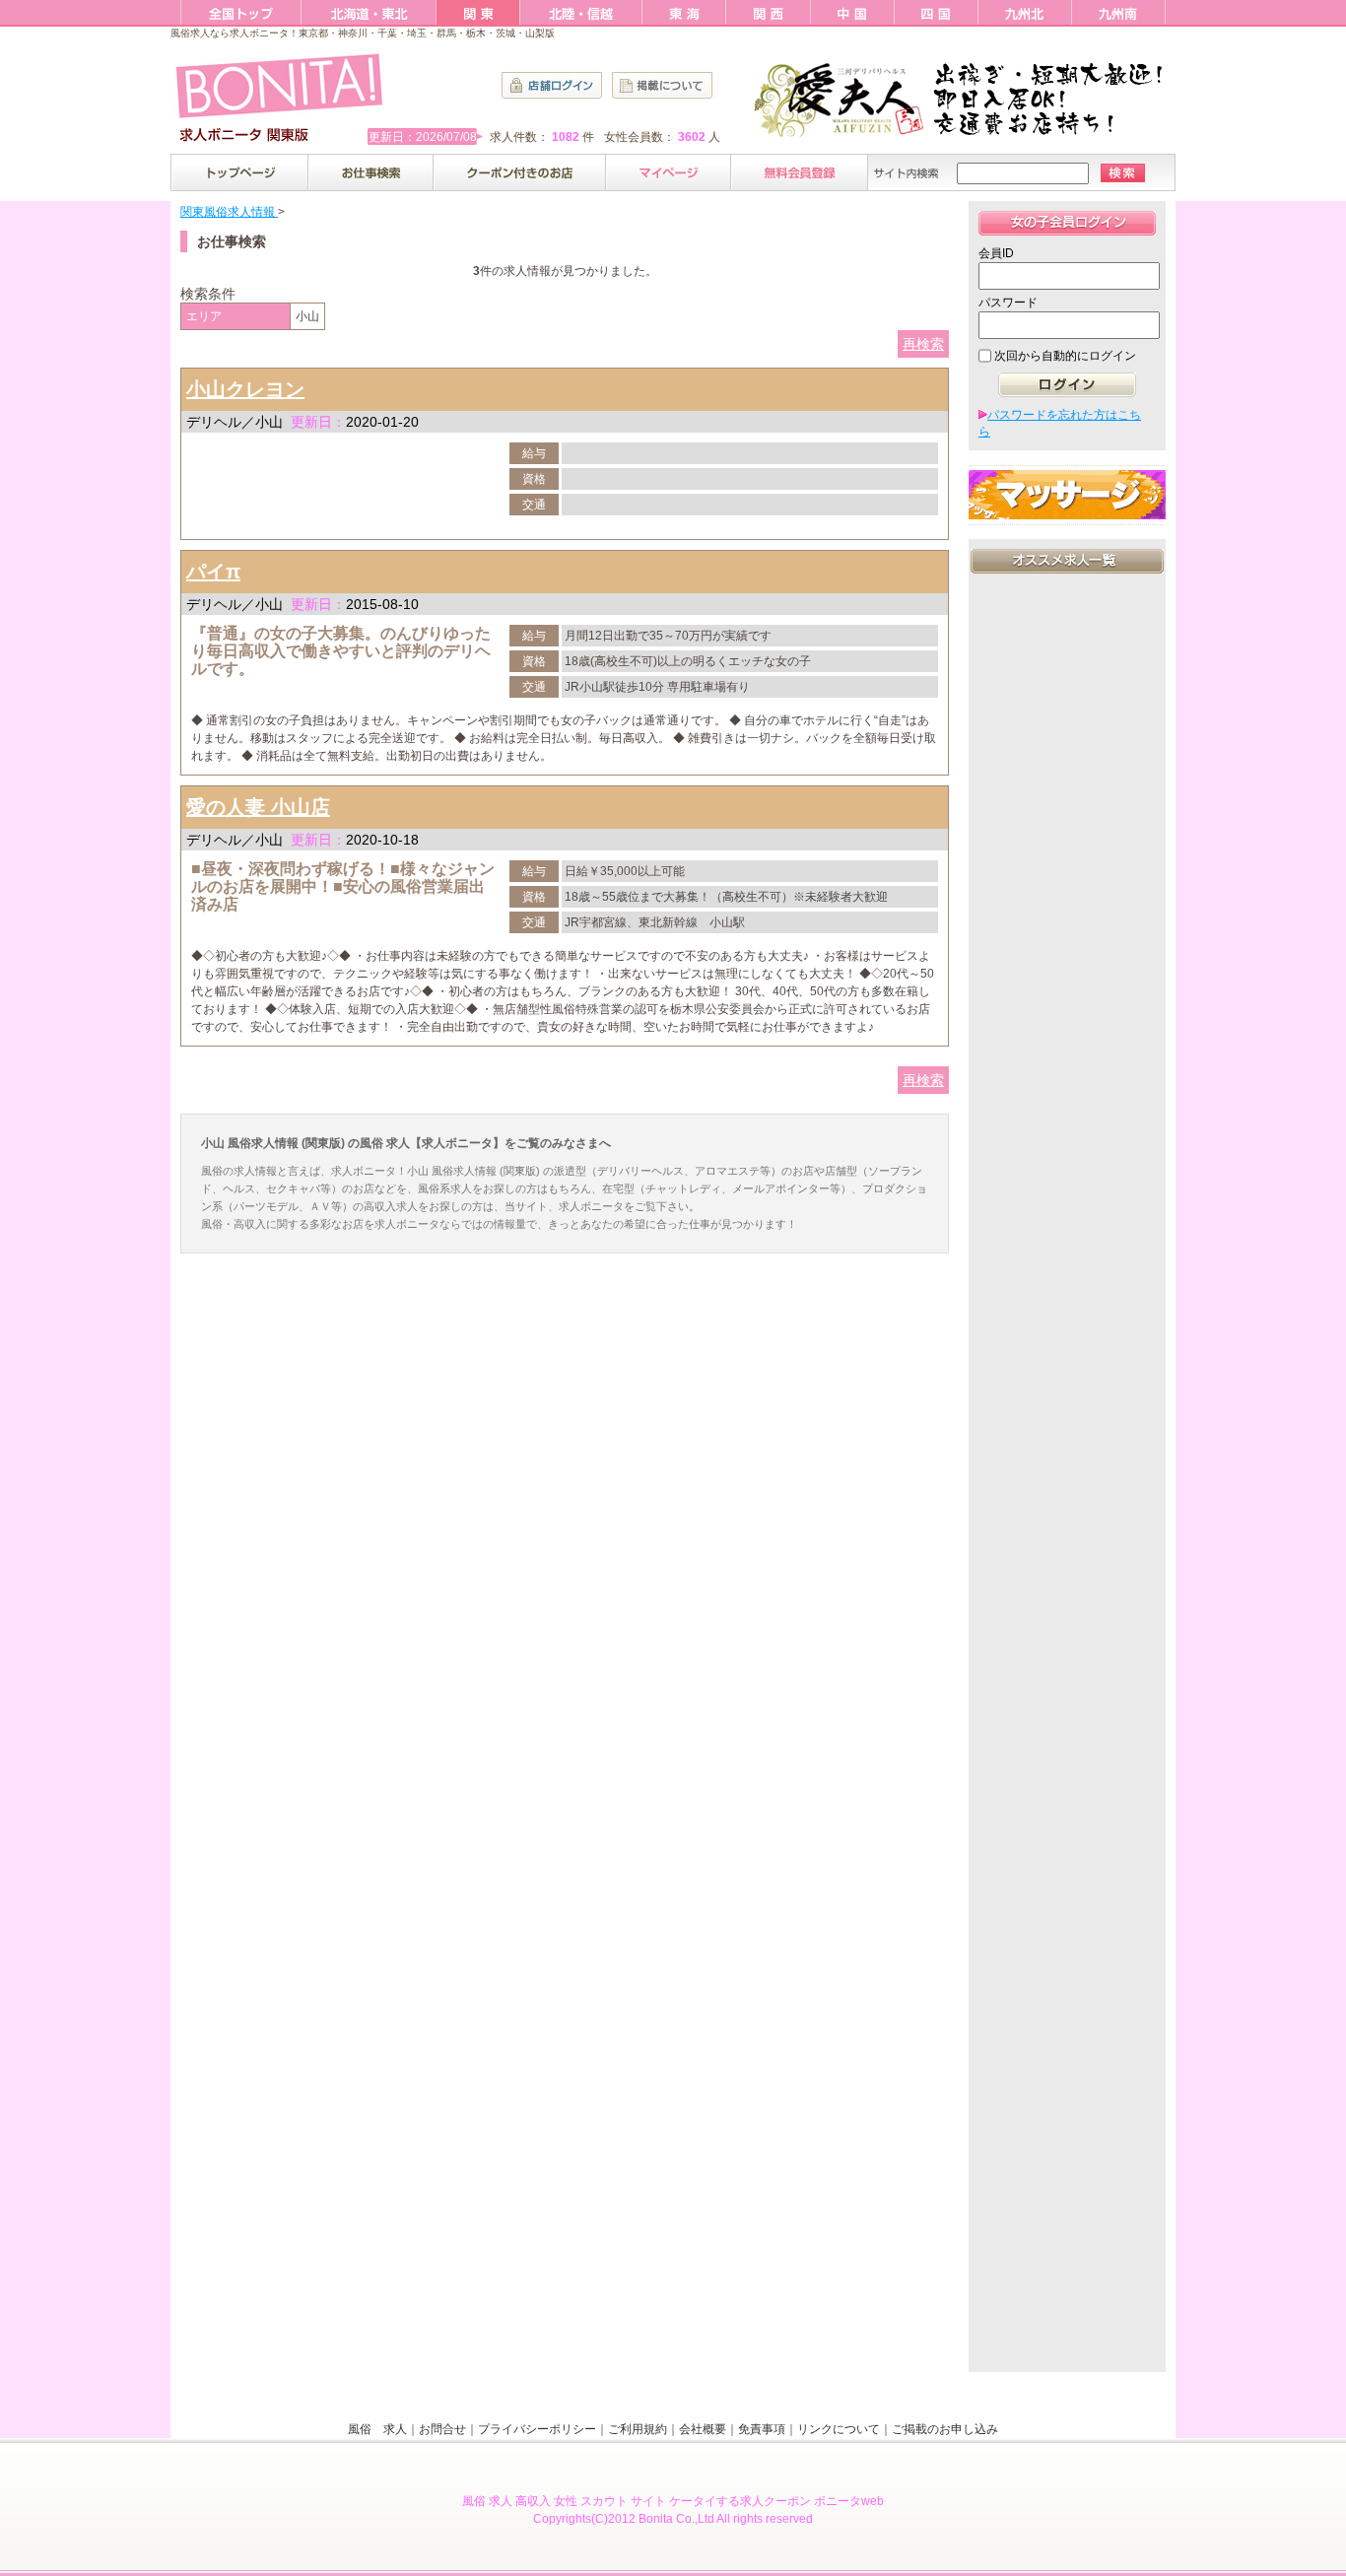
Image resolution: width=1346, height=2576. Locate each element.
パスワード (1008, 303)
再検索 (923, 344)
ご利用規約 (638, 2429)
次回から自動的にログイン (1065, 356)
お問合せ (442, 2429)
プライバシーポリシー (537, 2429)
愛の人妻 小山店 (258, 807)
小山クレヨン (245, 389)
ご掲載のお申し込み (945, 2429)
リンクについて (839, 2429)
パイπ (213, 572)
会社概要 (703, 2429)
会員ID (996, 253)
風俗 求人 (377, 2429)
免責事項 (762, 2429)
